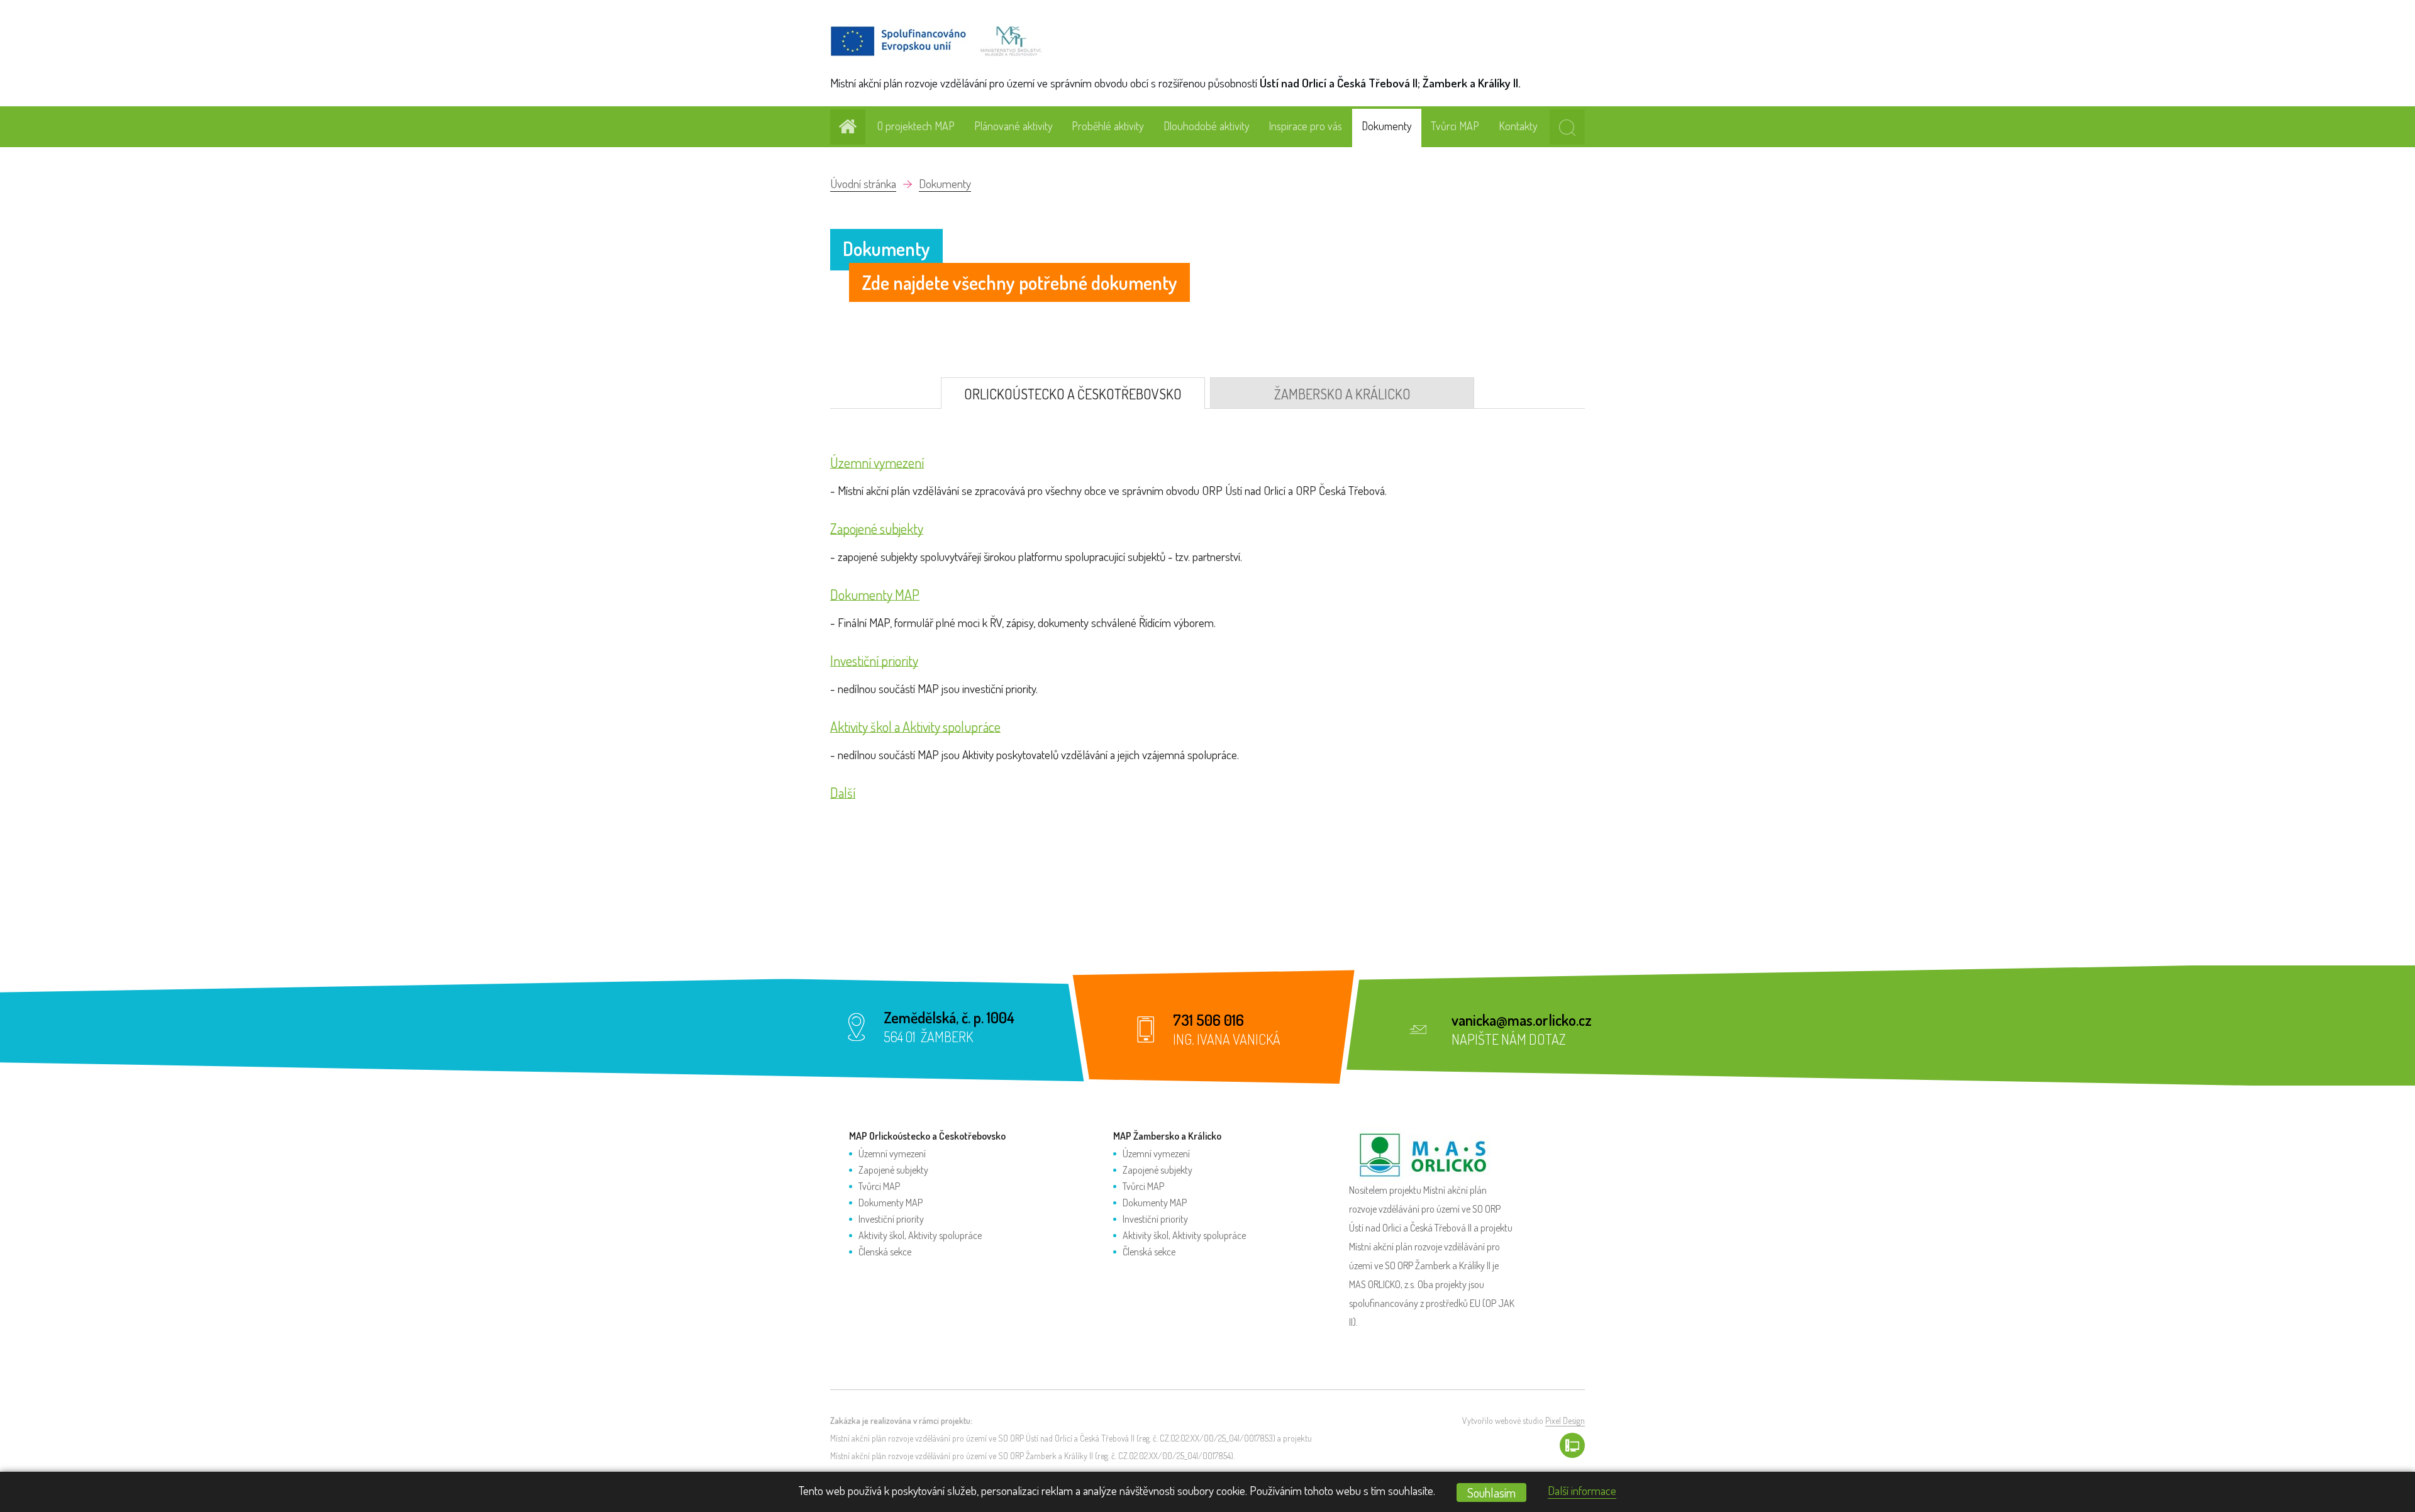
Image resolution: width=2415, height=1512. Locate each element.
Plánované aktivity (1013, 126)
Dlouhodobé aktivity (1207, 126)
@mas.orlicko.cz (1544, 1020)
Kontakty (1518, 126)
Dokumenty (1387, 126)
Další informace (1582, 1490)
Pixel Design (1565, 1420)
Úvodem (848, 127)
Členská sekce (885, 1252)
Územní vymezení (877, 463)
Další (843, 793)
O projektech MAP (916, 126)
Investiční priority (874, 661)
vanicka (1474, 1020)
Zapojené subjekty (877, 529)
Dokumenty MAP (875, 595)
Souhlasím (1491, 1493)
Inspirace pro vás (1305, 126)
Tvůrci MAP (1455, 126)
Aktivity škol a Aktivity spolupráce (915, 727)
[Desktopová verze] (1572, 1445)
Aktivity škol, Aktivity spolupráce (920, 1235)
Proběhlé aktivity (1108, 126)
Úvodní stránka (863, 183)
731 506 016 (1208, 1020)
